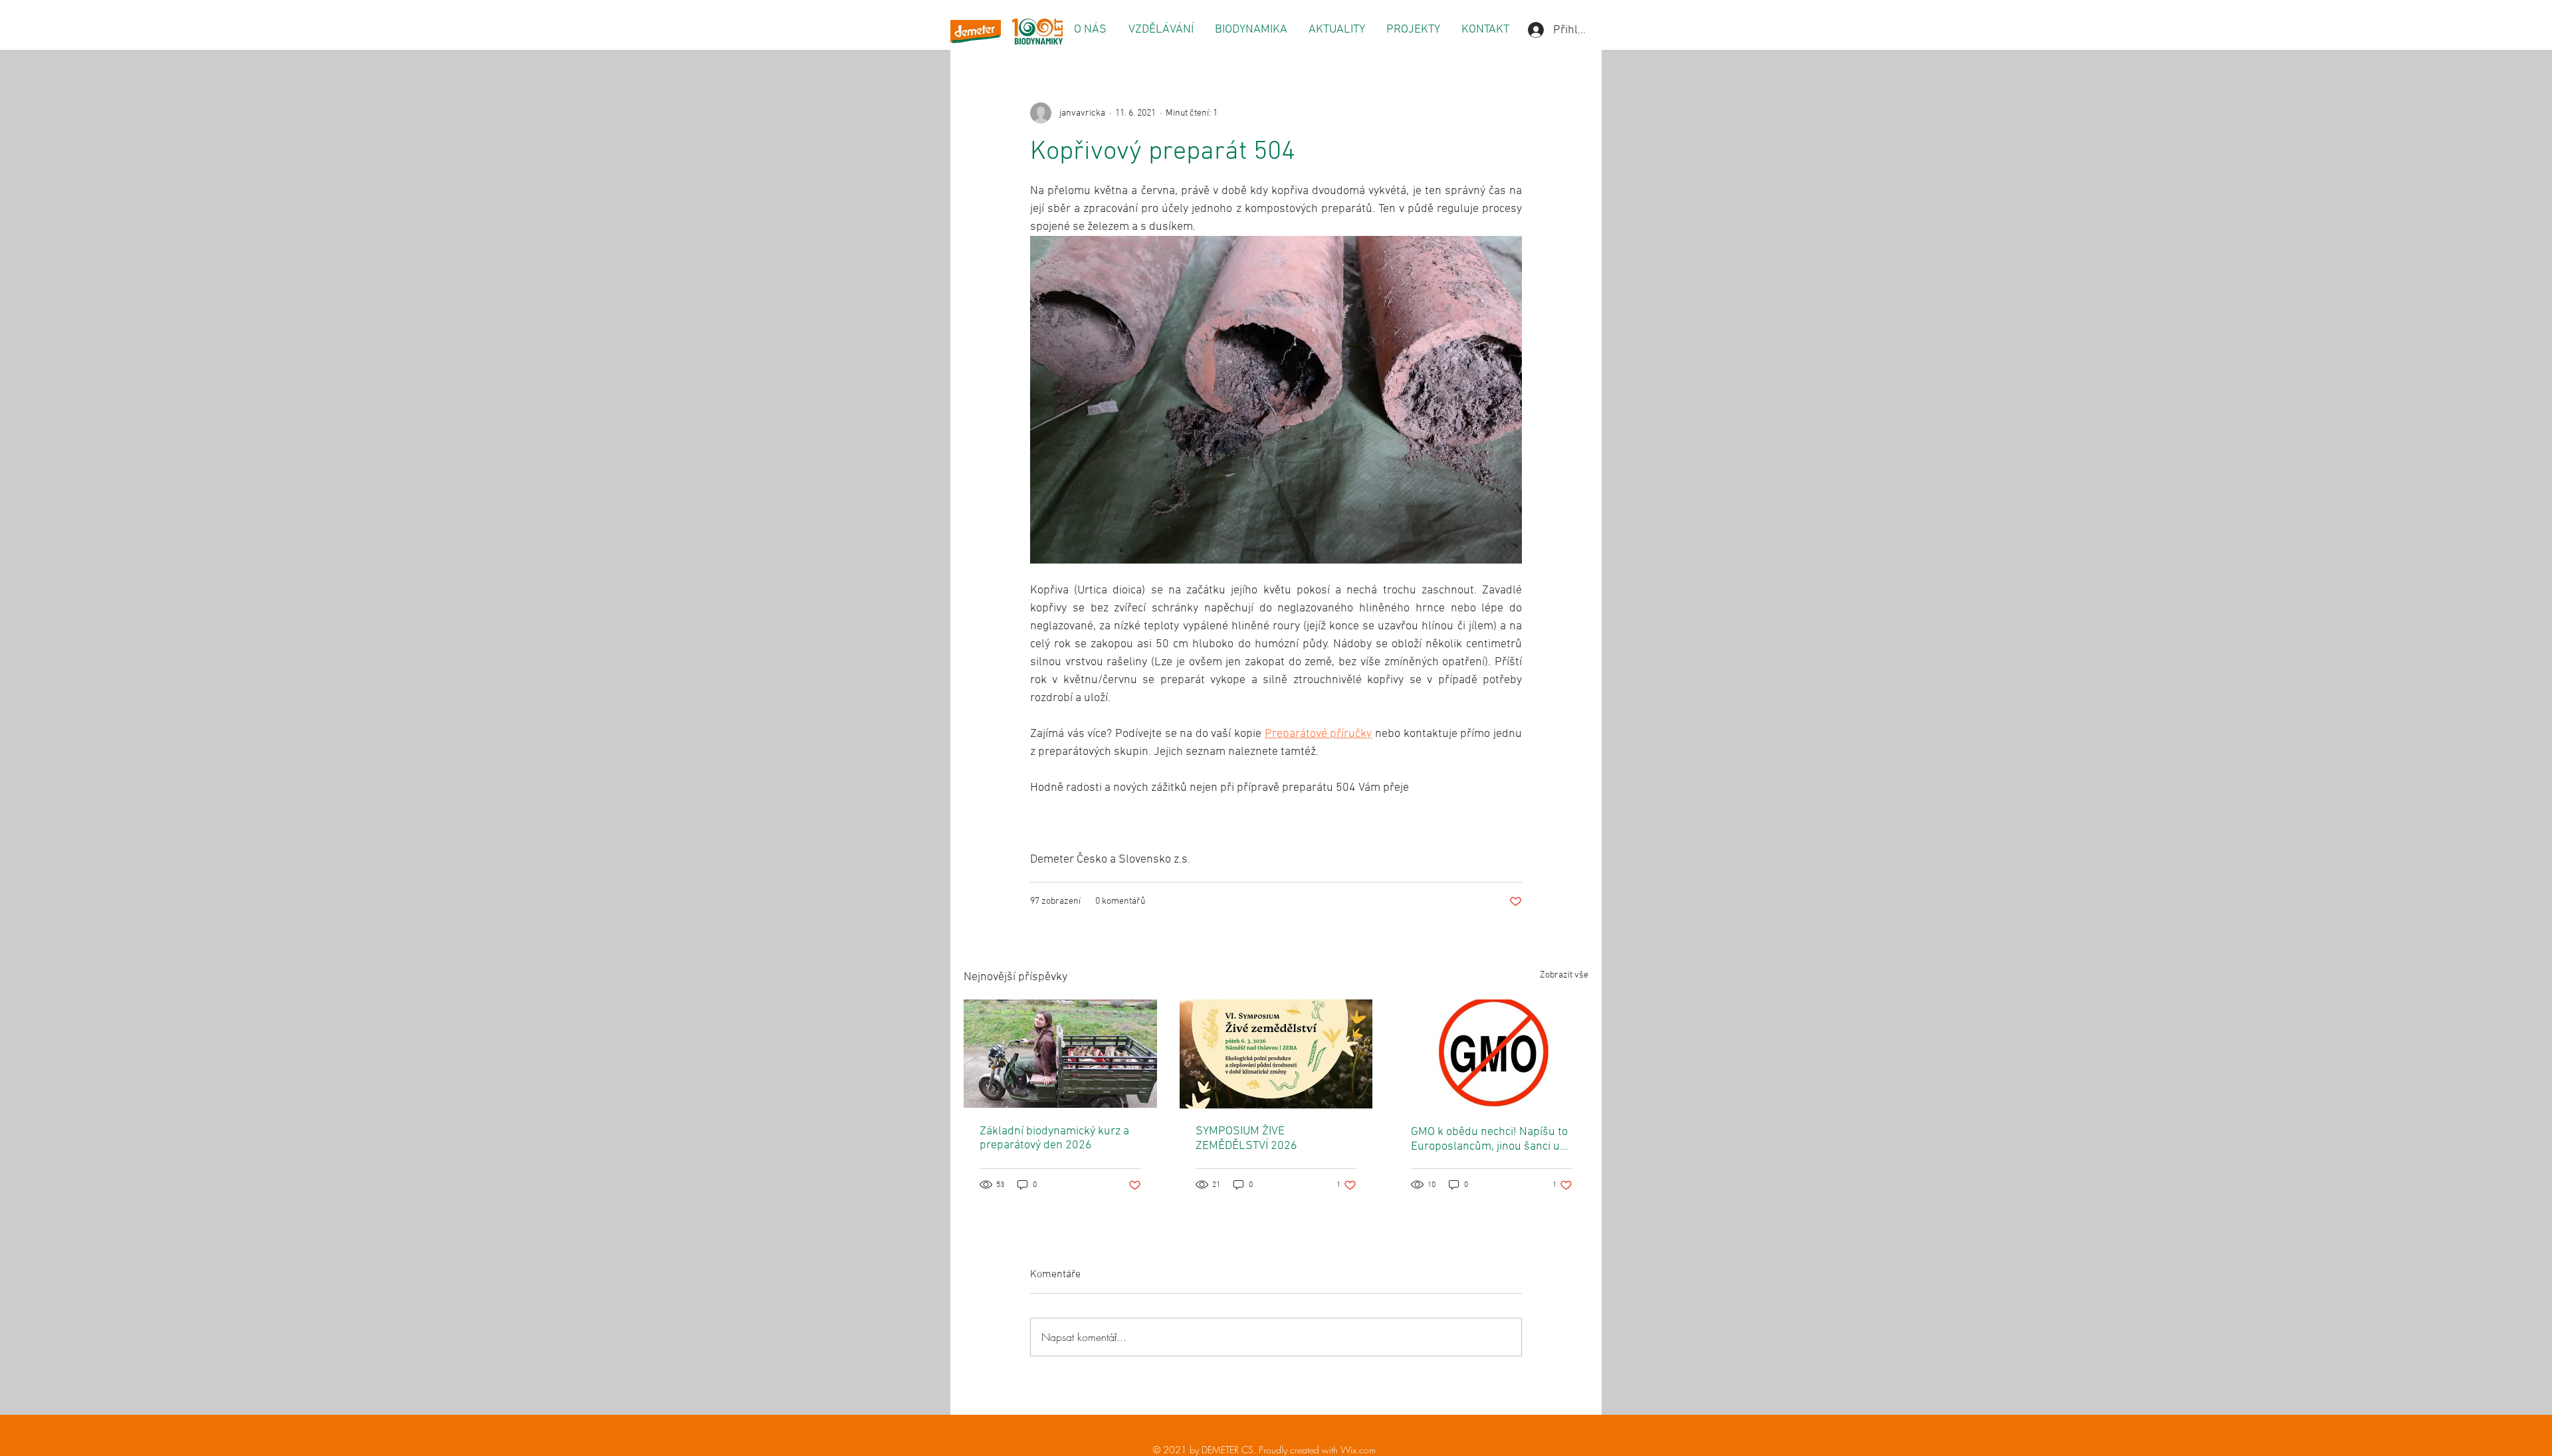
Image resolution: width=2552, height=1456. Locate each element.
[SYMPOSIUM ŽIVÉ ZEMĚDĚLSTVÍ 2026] (1276, 1054)
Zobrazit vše (1564, 975)
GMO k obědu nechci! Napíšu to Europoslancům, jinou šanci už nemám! (1489, 1139)
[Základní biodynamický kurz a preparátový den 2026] (1060, 1054)
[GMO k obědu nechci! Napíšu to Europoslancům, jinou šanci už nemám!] (1492, 1054)
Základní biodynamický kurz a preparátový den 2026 (1054, 1138)
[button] (1090, 30)
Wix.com (1358, 1450)
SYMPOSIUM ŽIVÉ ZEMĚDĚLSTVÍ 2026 (1246, 1139)
